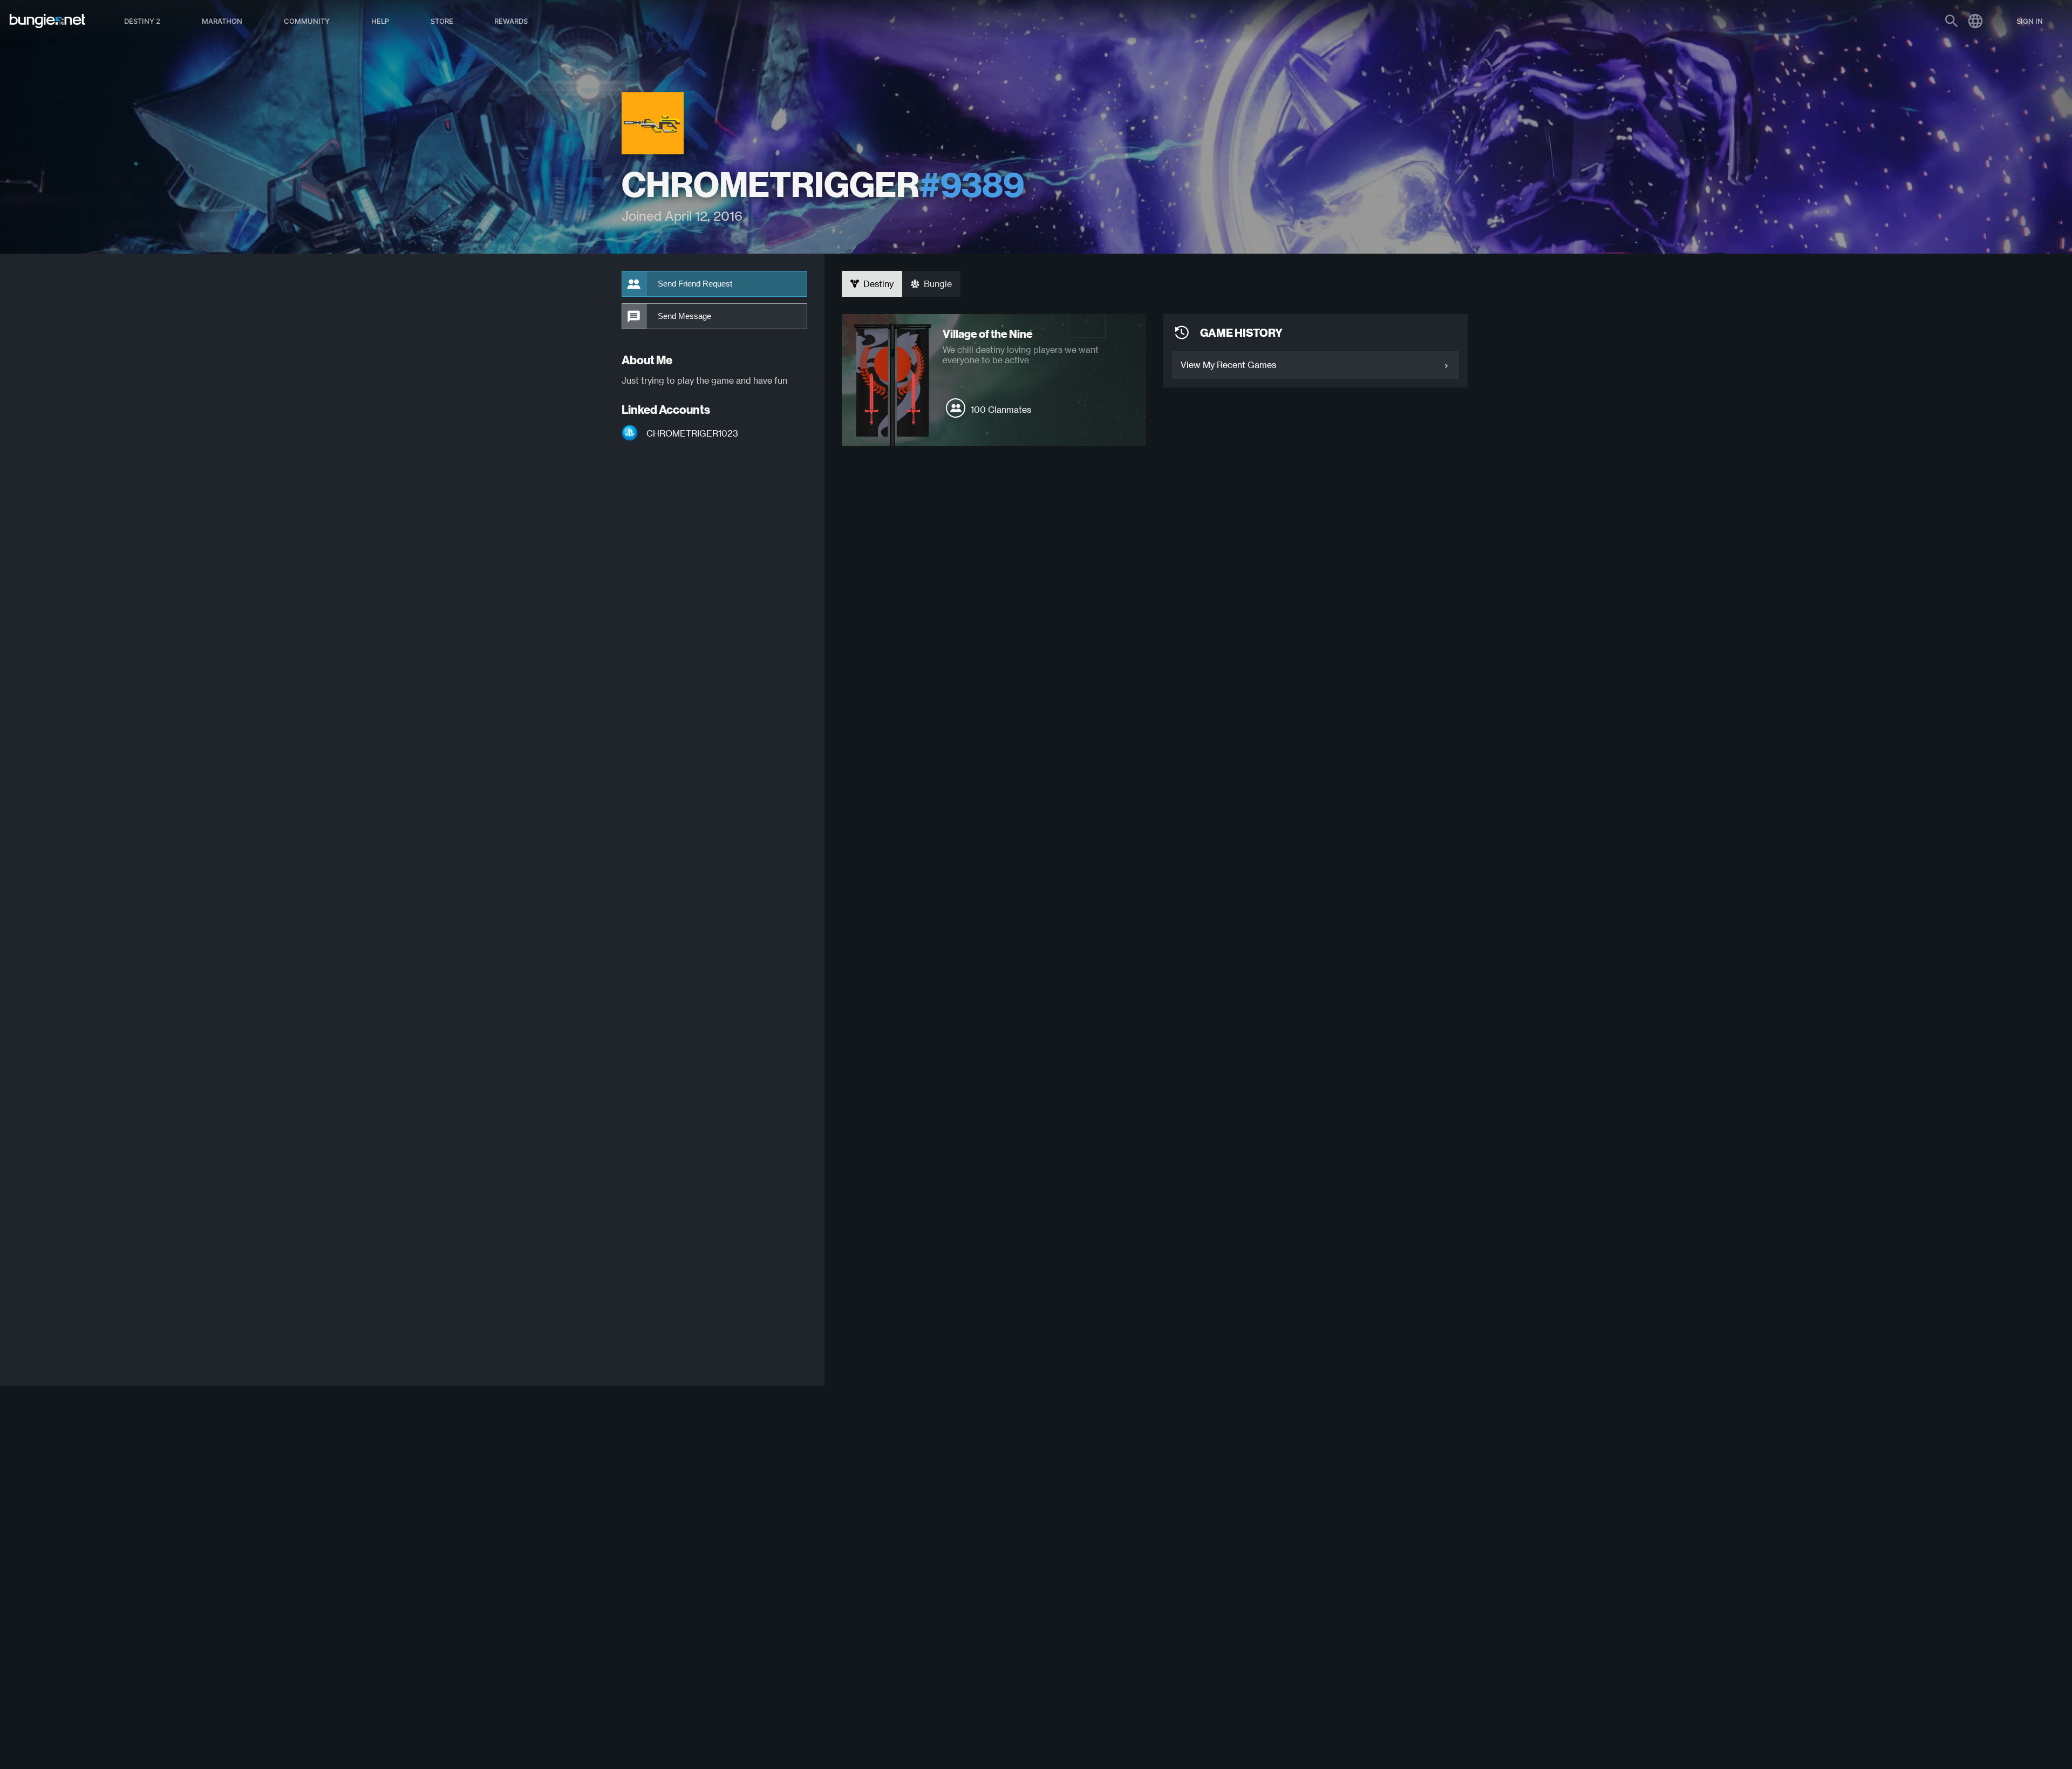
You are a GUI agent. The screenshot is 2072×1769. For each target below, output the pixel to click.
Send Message (684, 316)
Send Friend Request (695, 284)
